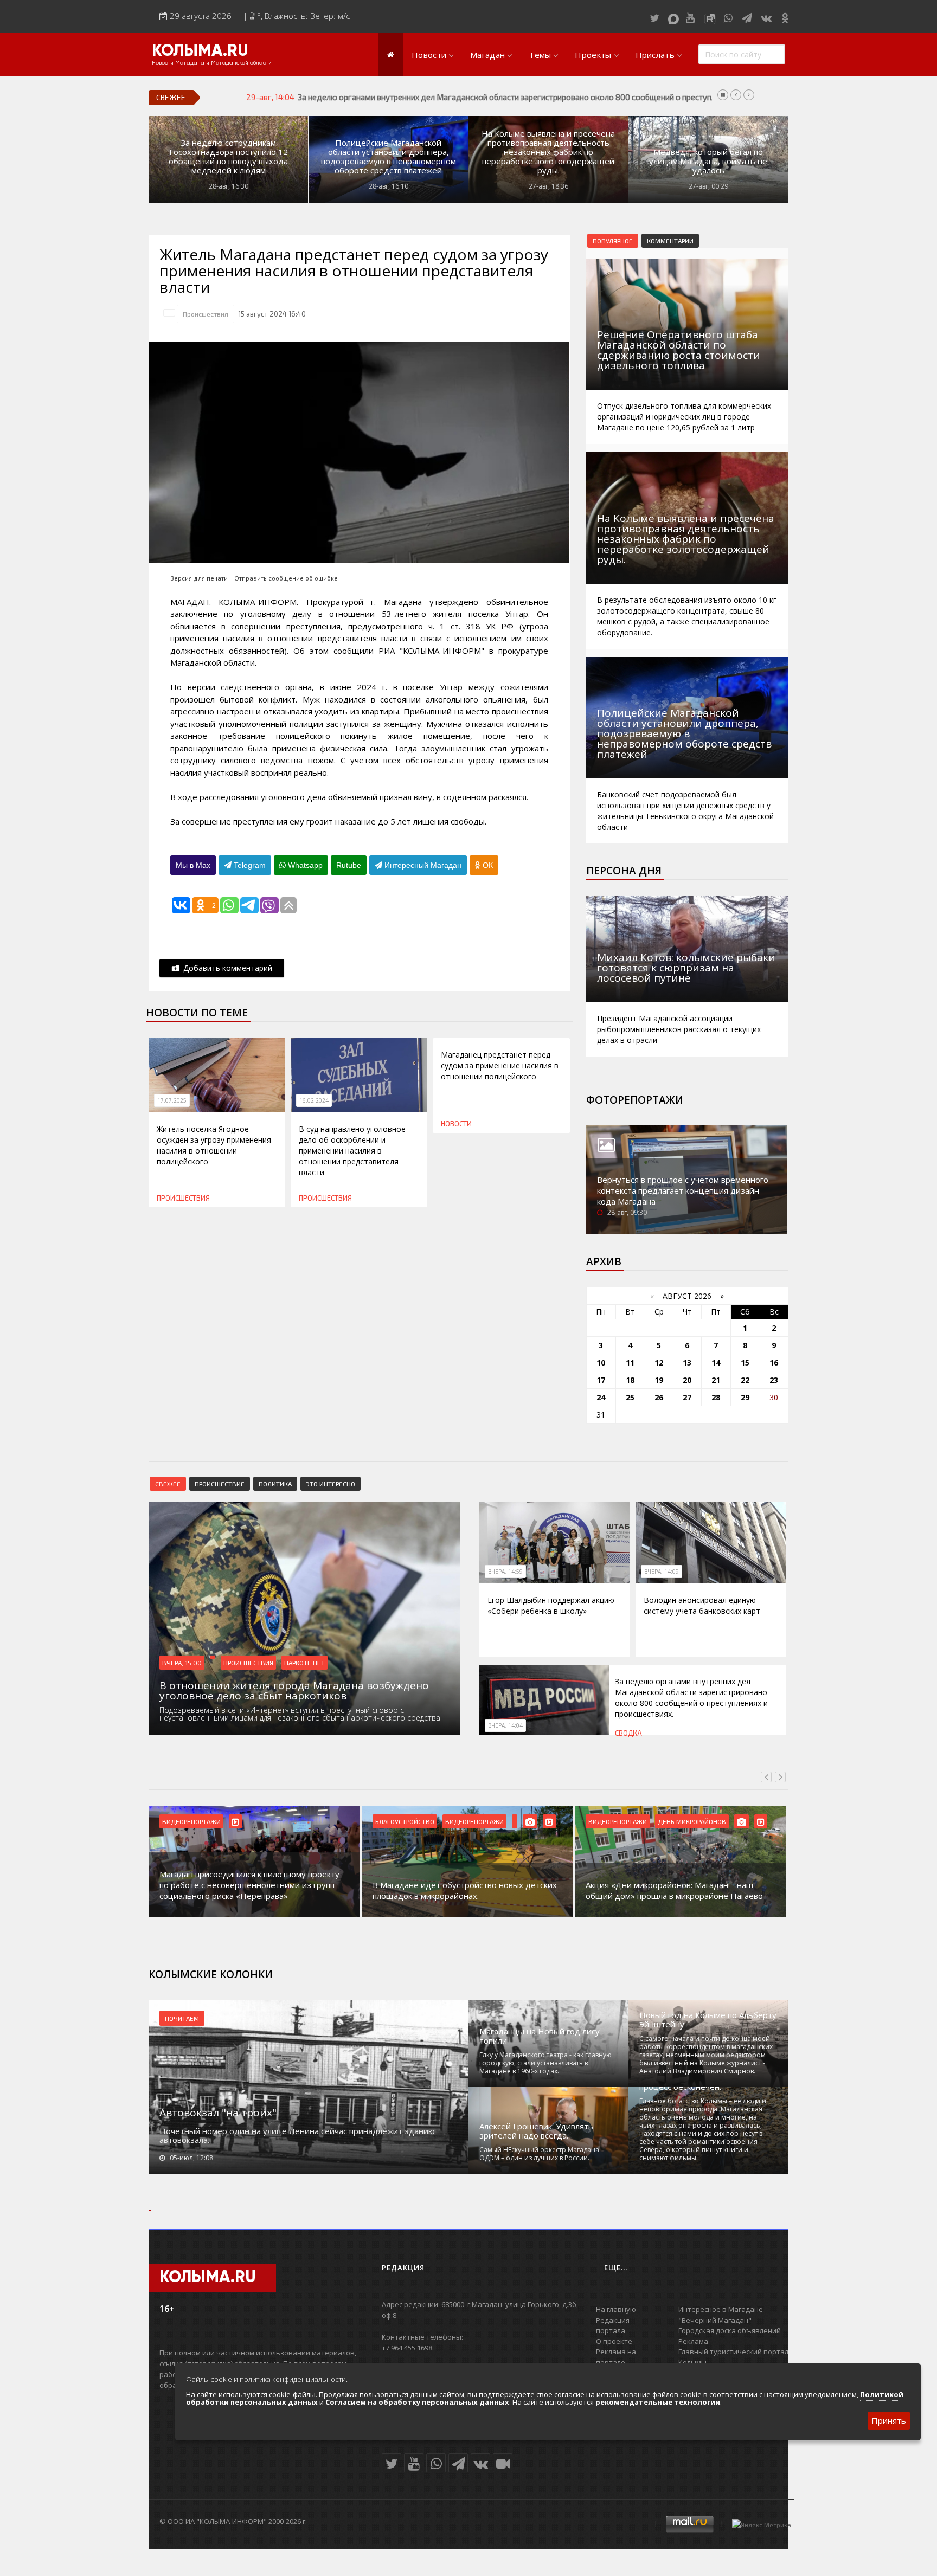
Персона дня (624, 871)
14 (716, 1363)
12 (659, 1363)
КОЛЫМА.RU (200, 51)
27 (687, 1397)
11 (630, 1363)
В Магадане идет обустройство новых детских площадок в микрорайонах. (465, 1890)
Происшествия (206, 314)
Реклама (693, 2341)
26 (659, 1397)
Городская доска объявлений (730, 2330)
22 (745, 1380)
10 (601, 1363)
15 (745, 1363)
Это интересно (330, 1484)
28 (716, 1397)
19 (659, 1380)
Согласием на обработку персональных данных (417, 2402)
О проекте (614, 2341)
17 (601, 1380)
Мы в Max (193, 865)
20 (687, 1380)
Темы (540, 55)
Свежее (168, 1484)
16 (774, 1363)
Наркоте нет (304, 1663)
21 (716, 1380)
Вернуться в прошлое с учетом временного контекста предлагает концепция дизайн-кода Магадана (683, 1190)
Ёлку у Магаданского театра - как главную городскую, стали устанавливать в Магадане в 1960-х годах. (545, 2063)
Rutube (349, 865)
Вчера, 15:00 (182, 1663)
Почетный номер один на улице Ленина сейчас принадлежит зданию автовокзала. (297, 2135)
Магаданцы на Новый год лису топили (540, 2036)
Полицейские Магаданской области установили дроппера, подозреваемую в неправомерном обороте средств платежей (389, 157)
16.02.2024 (314, 1100)
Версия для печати (199, 578)
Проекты (593, 55)
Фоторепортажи (635, 1100)
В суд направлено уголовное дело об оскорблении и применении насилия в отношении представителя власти (352, 1151)
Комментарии (670, 241)
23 (774, 1380)
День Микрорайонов (692, 1821)
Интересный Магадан (422, 865)
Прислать (655, 55)
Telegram (249, 865)
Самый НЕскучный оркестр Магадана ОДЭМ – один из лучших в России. (539, 2154)
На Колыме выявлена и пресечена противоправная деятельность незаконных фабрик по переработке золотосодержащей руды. (548, 152)
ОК (487, 865)
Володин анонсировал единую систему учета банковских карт (702, 1605)
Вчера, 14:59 (505, 1572)
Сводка (628, 1733)
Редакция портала (613, 2326)
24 (601, 1397)
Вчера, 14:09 (662, 1572)
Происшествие (220, 1484)
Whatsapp (304, 865)
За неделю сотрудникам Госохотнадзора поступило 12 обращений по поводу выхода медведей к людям (228, 157)
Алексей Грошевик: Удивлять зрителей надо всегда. (536, 2131)
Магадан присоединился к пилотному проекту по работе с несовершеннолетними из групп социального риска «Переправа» (249, 1885)
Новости (429, 55)
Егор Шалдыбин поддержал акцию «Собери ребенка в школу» (551, 1605)
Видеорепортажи (191, 1821)
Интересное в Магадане (721, 2309)
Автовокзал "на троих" (218, 2113)
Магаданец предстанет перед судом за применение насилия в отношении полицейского (500, 1065)
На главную (616, 2309)
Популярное (613, 241)
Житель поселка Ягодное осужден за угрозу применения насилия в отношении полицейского (214, 1145)
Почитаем (182, 2018)
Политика (275, 1484)
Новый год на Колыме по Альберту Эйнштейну (708, 2020)
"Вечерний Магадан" (715, 2320)
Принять (889, 2420)
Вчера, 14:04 (505, 1725)
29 (745, 1397)
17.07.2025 (172, 1100)
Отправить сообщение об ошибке (286, 578)
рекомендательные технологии (658, 2402)
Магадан (487, 55)
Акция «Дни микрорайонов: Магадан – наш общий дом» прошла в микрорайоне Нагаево (674, 1890)
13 (687, 1363)
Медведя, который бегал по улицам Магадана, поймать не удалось (708, 161)
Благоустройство (405, 1821)
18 (630, 1380)
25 (630, 1397)
